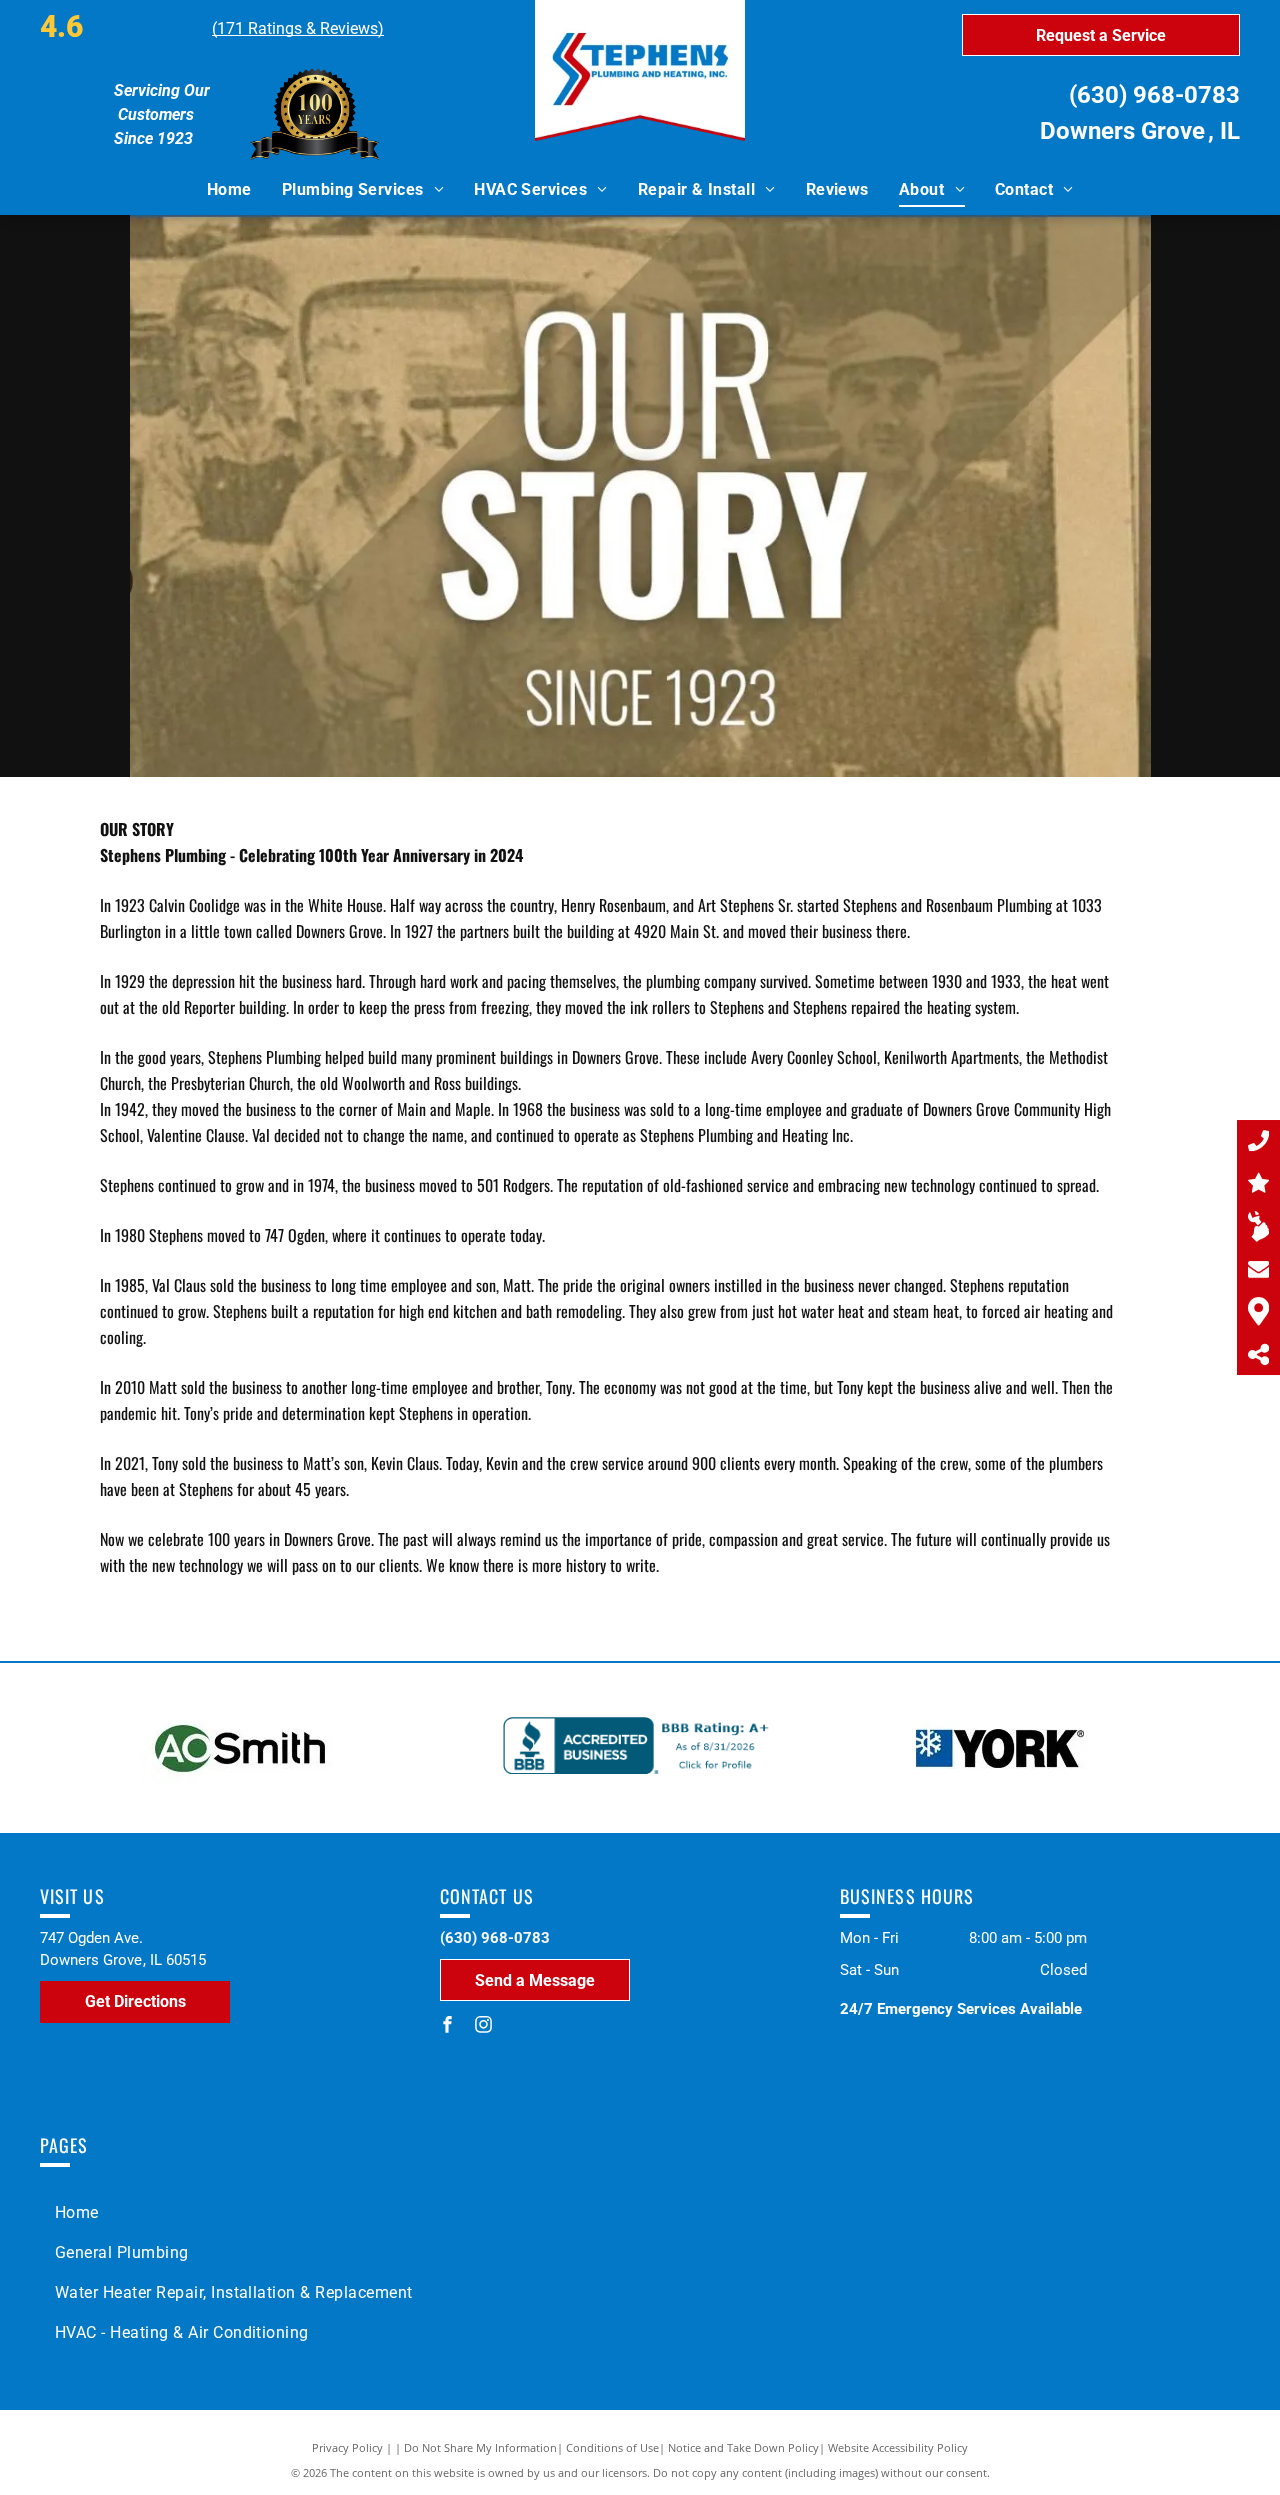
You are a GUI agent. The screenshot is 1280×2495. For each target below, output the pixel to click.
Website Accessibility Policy (898, 2447)
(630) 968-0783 (1154, 95)
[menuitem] (229, 190)
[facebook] (448, 2026)
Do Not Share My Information (480, 2447)
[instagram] (484, 2026)
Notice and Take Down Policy (743, 2447)
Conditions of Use (612, 2447)
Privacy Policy (347, 2447)
